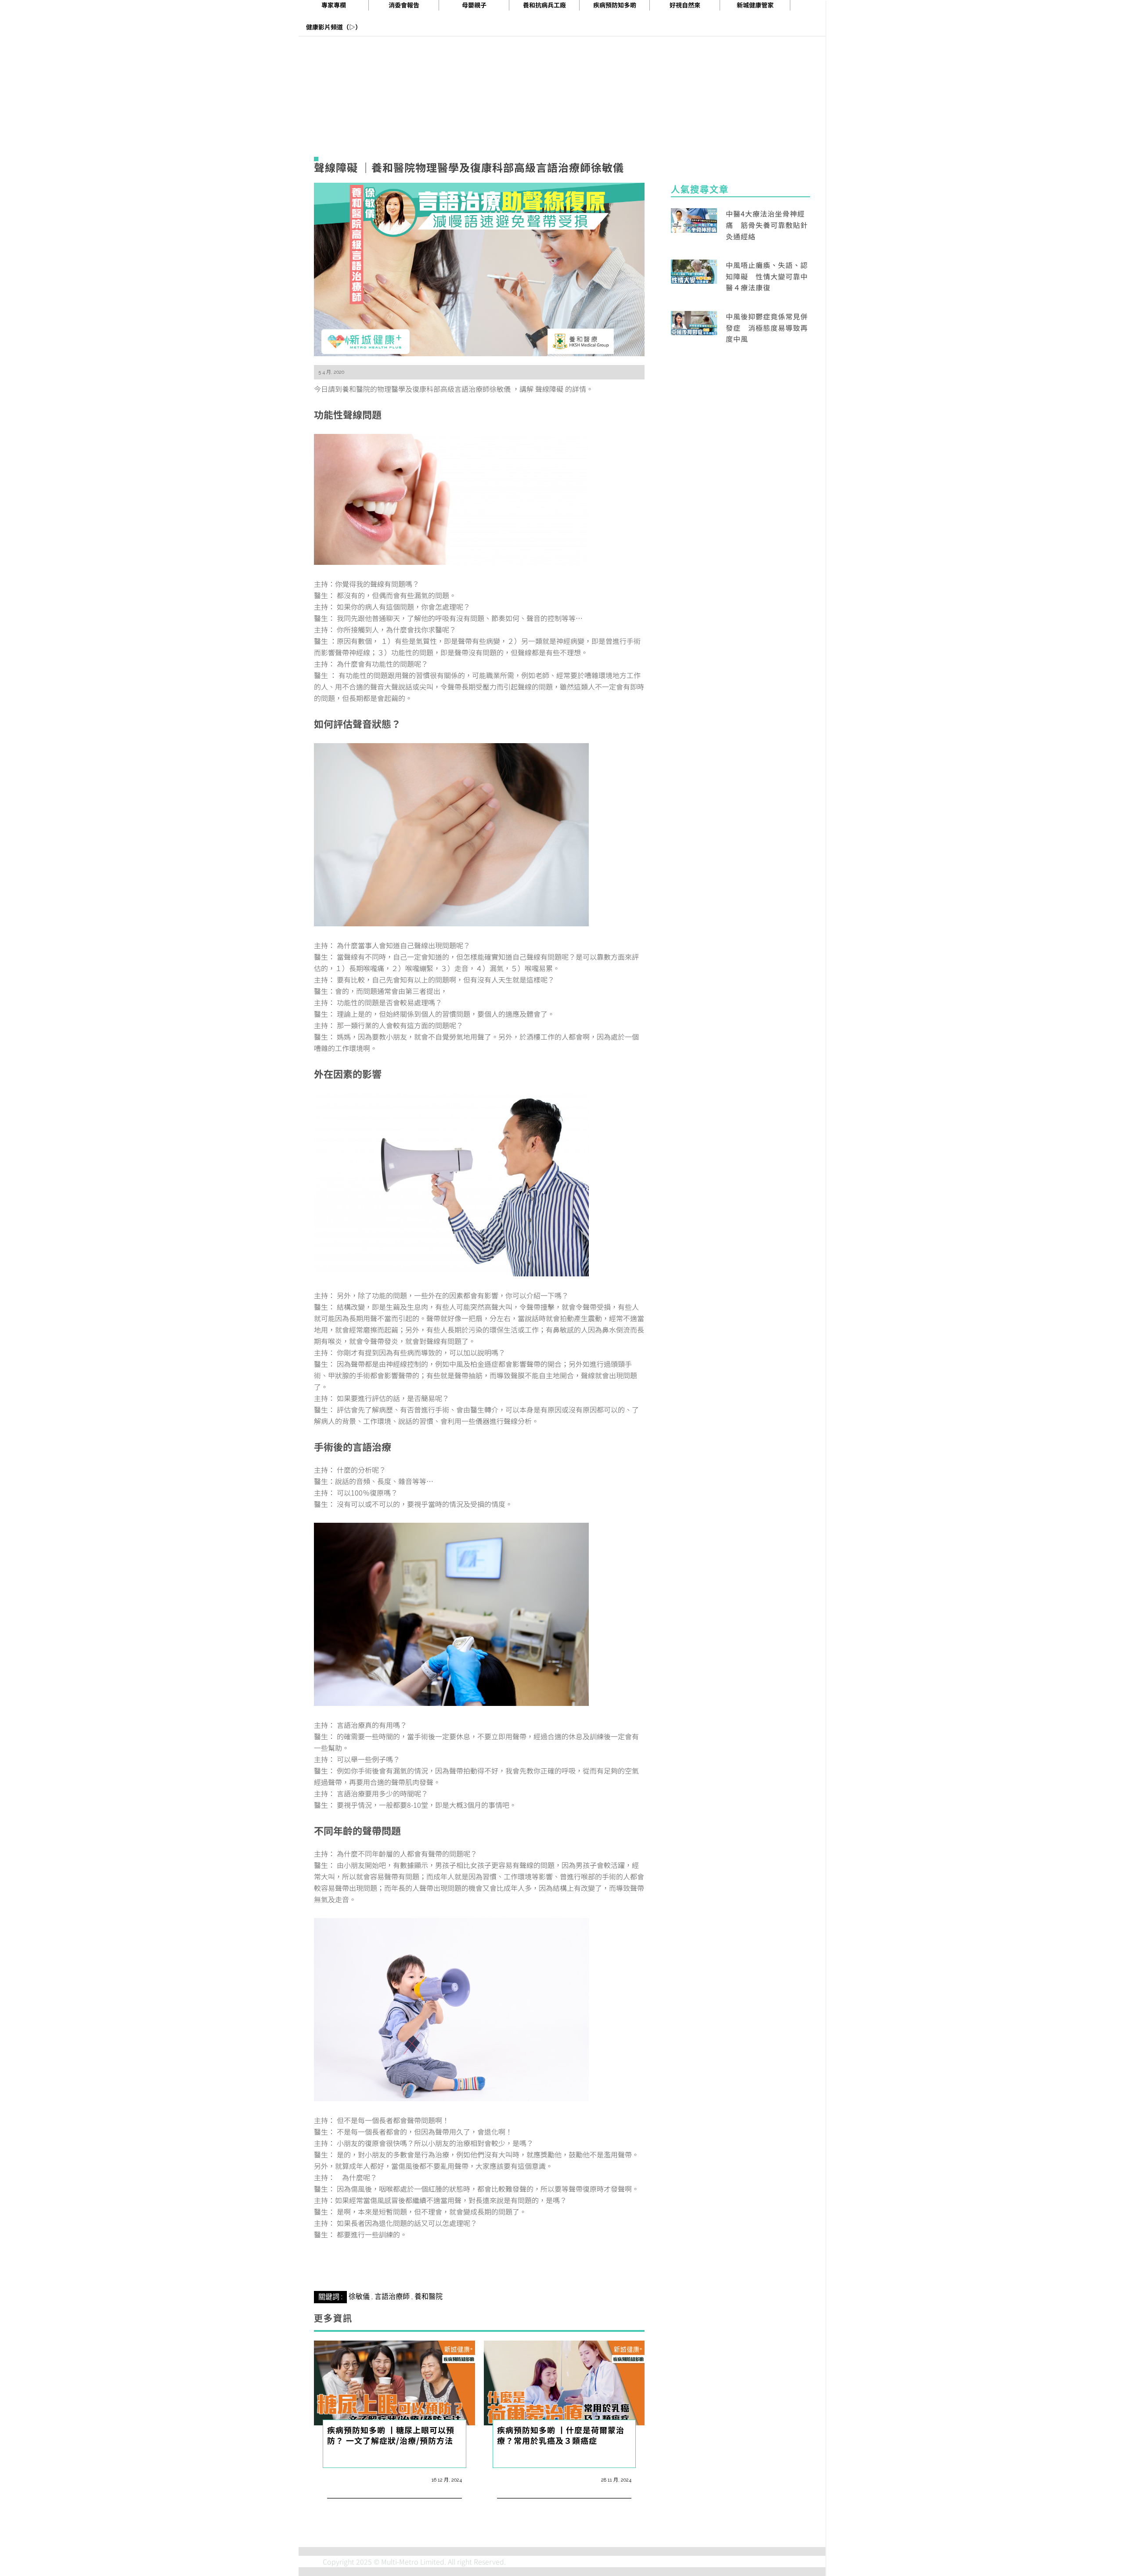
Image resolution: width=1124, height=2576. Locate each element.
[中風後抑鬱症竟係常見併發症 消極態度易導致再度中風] (694, 322)
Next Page (479, 2270)
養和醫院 (429, 2310)
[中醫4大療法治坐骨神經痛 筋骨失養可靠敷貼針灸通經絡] (694, 219)
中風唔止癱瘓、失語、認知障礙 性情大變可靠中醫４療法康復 (767, 276)
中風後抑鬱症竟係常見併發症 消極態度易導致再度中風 (767, 327)
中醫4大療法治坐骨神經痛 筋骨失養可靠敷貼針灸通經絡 (767, 225)
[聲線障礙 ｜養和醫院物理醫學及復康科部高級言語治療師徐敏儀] (479, 268)
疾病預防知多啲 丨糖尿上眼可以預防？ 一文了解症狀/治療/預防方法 (391, 2448)
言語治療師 (392, 2310)
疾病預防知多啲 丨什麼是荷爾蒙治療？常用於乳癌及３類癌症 (561, 2448)
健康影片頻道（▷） (334, 27)
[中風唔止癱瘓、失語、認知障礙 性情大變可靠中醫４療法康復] (694, 271)
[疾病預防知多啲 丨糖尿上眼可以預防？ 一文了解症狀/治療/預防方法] (394, 2395)
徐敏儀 (359, 2310)
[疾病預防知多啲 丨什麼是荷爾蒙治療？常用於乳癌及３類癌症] (564, 2395)
